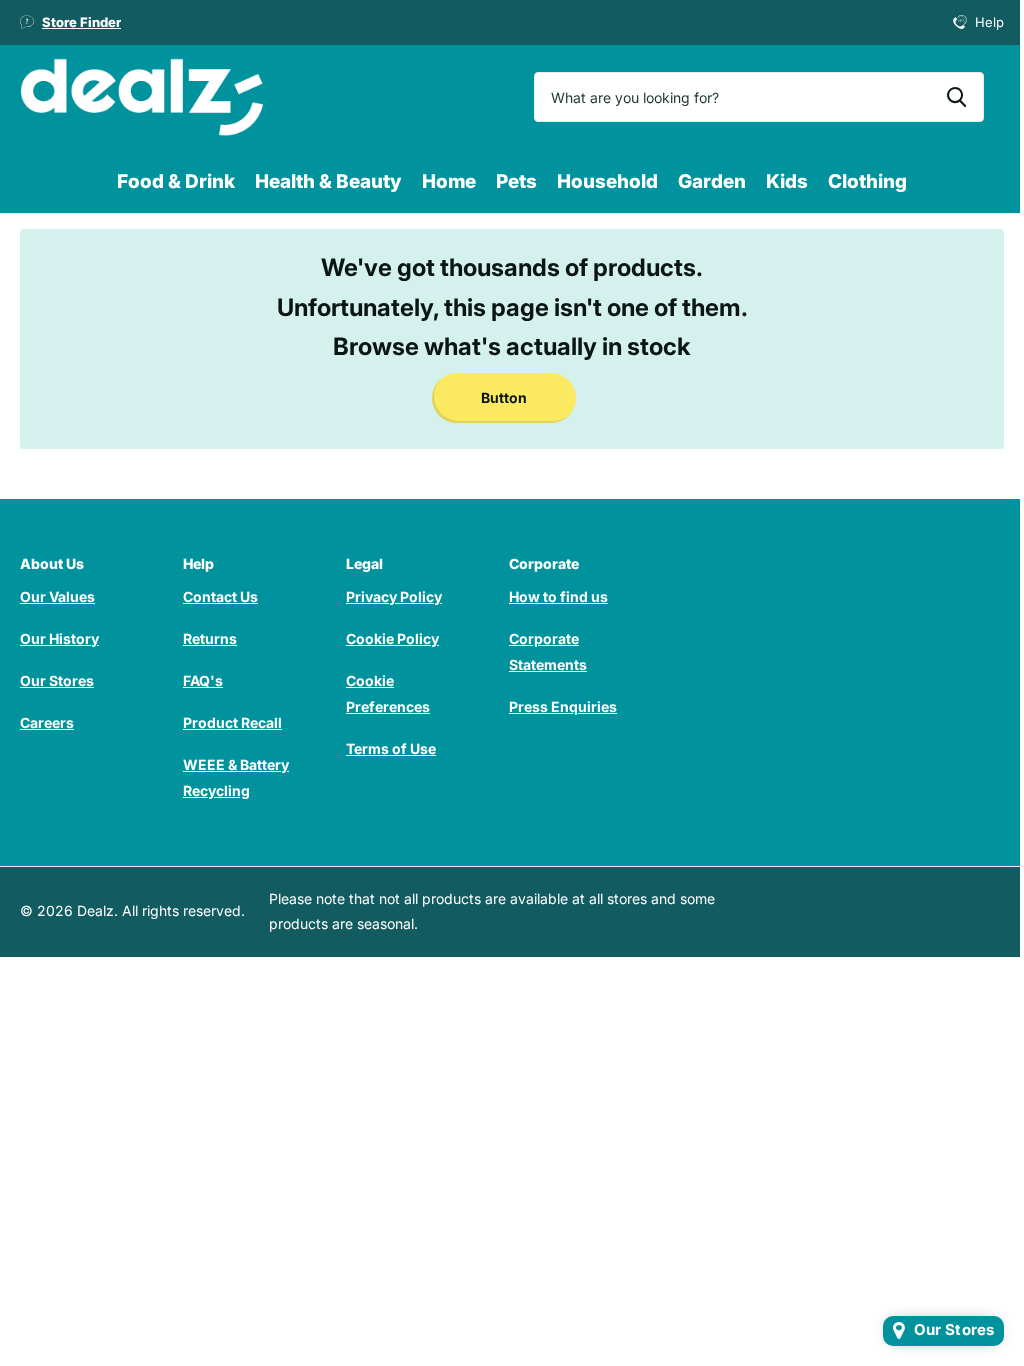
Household (607, 181)
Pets (516, 181)
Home (449, 181)
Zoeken (956, 97)
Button (504, 397)
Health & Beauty (328, 181)
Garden (712, 181)
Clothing (867, 181)
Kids (787, 181)
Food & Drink (176, 181)
